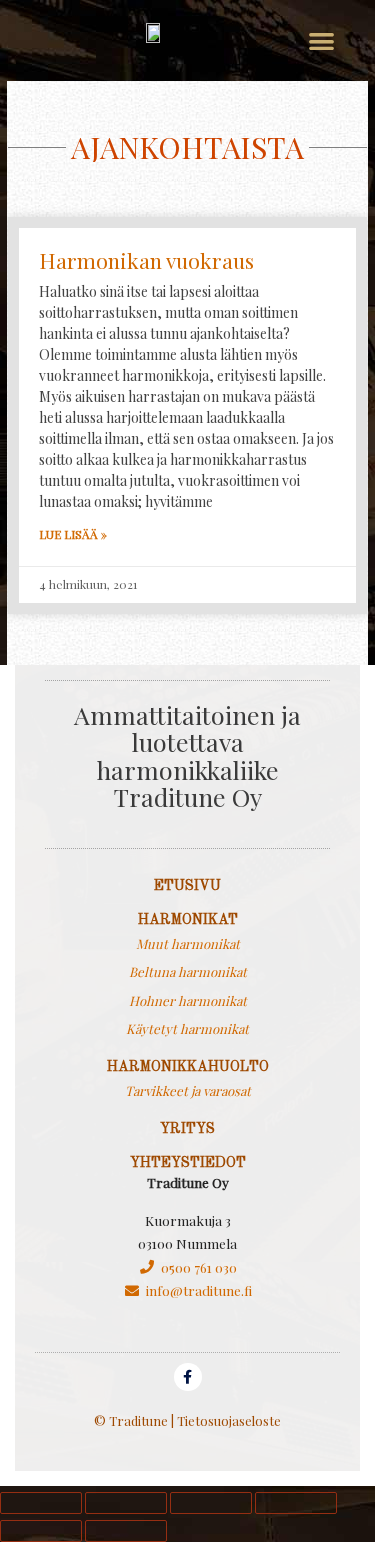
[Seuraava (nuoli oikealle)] (126, 1531)
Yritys (187, 1129)
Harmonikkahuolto (188, 1067)
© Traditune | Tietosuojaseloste (187, 1420)
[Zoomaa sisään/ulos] (41, 1503)
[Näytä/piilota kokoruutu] (126, 1503)
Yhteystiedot (188, 1163)
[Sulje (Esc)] (296, 1503)
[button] (321, 40)
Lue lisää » (73, 534)
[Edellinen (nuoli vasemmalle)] (41, 1531)
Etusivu (187, 886)
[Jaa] (211, 1503)
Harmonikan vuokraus (146, 260)
